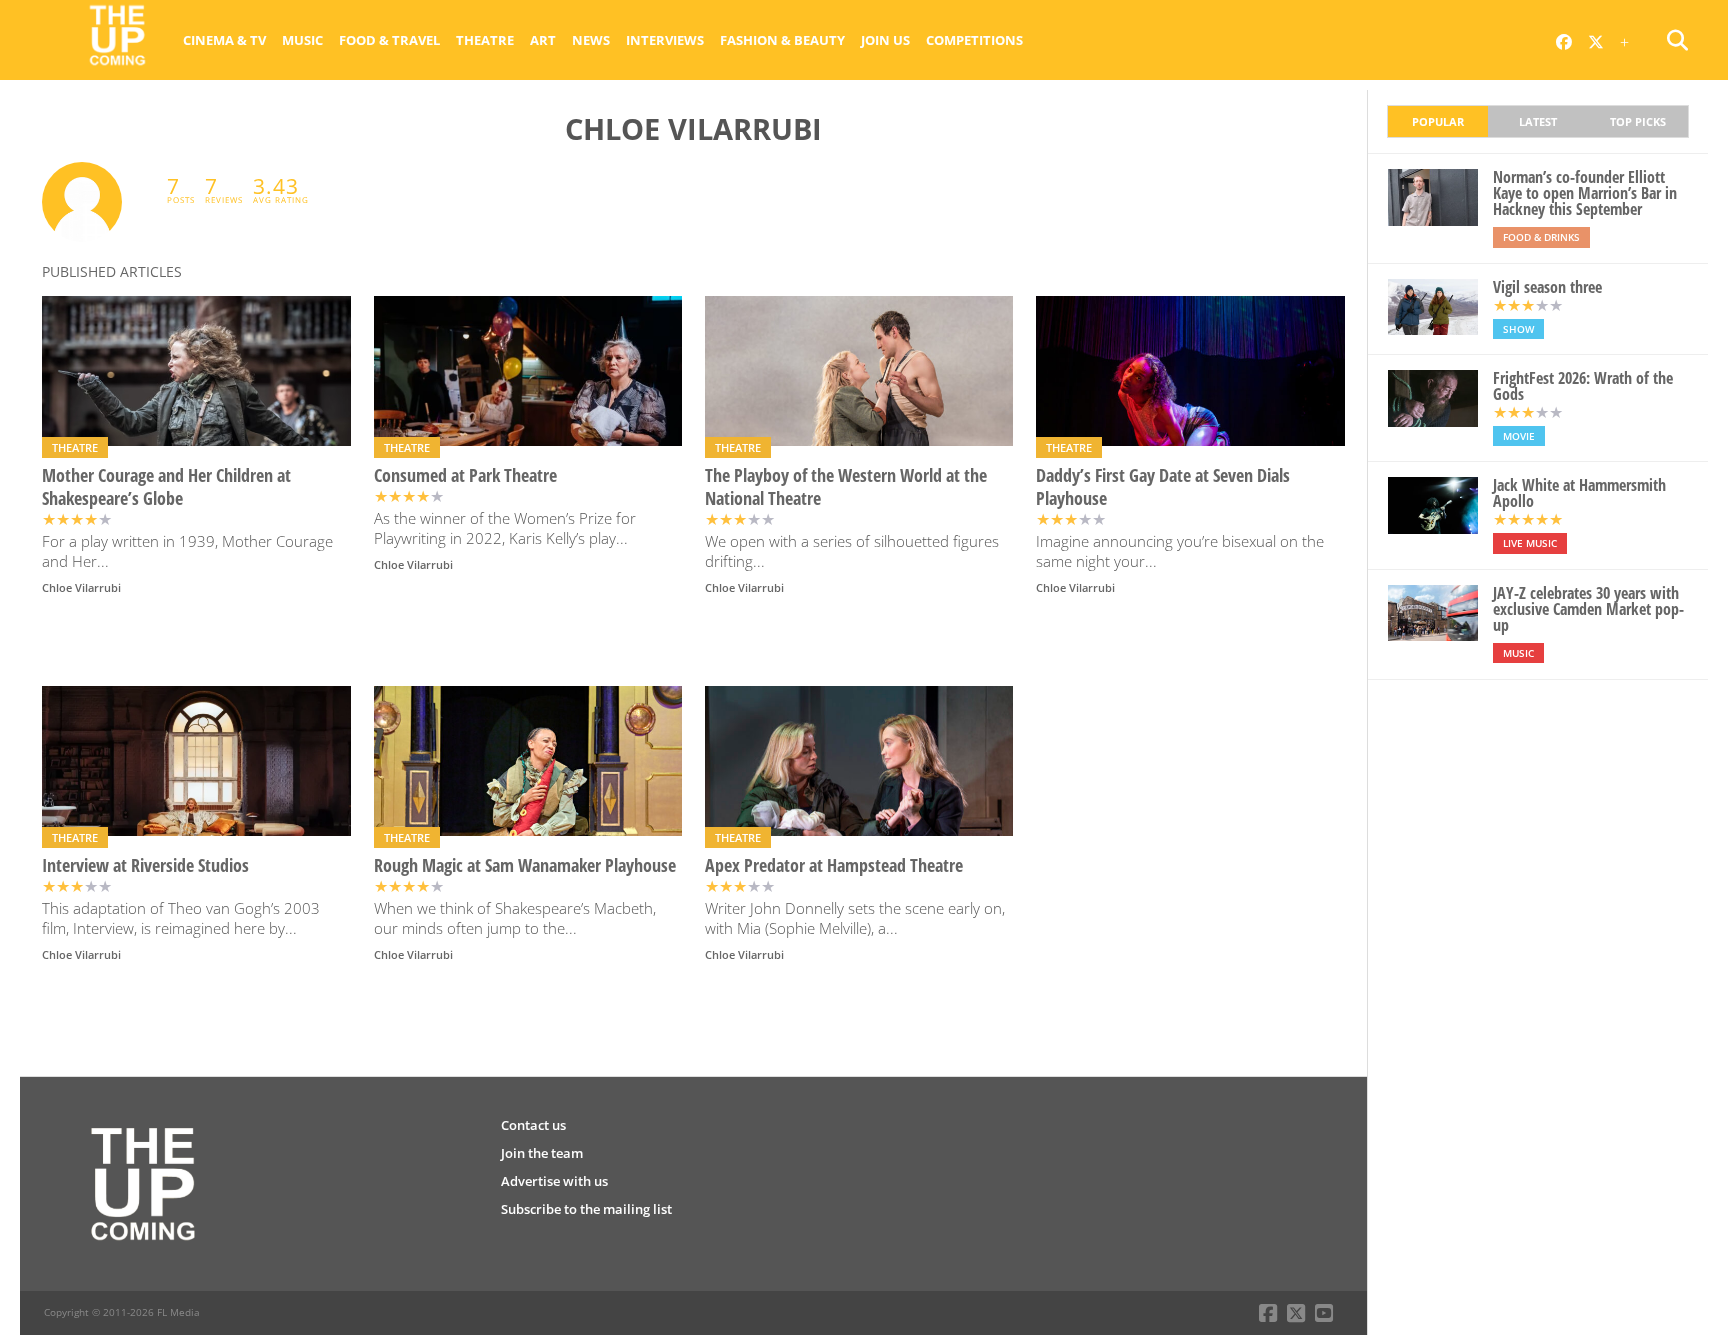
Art (543, 40)
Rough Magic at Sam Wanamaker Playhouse (525, 865)
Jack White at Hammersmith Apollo (1579, 493)
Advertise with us (554, 1181)
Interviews (665, 40)
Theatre (485, 40)
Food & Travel (389, 40)
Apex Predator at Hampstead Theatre (834, 865)
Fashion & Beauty (782, 40)
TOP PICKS (1638, 121)
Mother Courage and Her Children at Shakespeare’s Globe (166, 487)
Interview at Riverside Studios (145, 865)
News (591, 40)
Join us (885, 40)
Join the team (542, 1153)
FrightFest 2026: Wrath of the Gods (1583, 386)
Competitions (974, 40)
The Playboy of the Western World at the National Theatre (846, 487)
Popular (1438, 121)
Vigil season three (1547, 287)
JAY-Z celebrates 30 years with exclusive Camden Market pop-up (1588, 609)
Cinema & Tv (224, 40)
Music (302, 40)
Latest (1538, 121)
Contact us (533, 1125)
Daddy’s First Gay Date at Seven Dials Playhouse (1163, 487)
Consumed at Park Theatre (465, 475)
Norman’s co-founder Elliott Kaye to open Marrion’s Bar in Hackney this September (1585, 193)
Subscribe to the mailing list (586, 1209)
